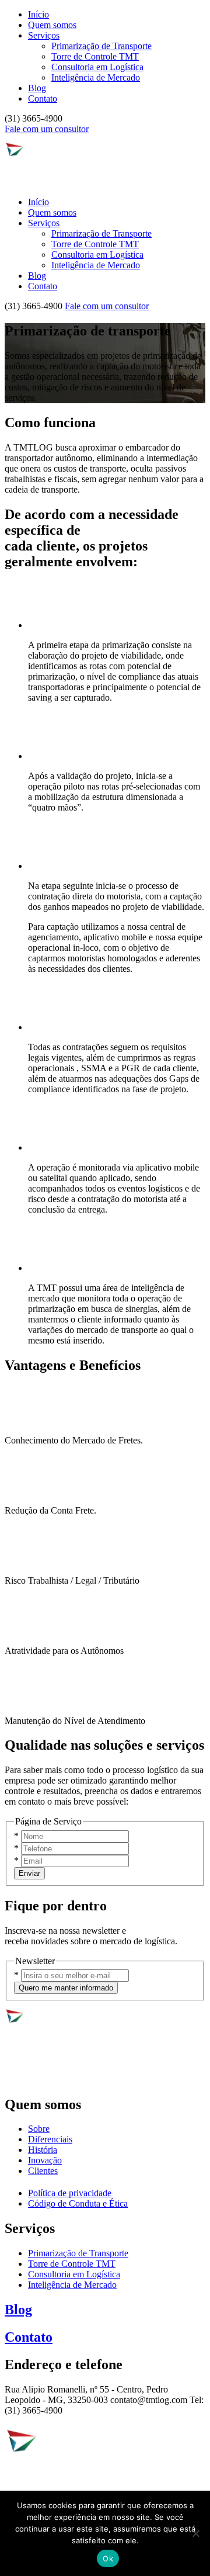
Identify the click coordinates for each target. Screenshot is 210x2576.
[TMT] (42, 182)
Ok (108, 2558)
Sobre (39, 2129)
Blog (37, 88)
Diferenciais (50, 2139)
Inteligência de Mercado (96, 77)
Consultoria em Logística (97, 67)
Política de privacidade (70, 2193)
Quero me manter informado (66, 1988)
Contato (43, 98)
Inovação (45, 2160)
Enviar (29, 1873)
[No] (195, 2533)
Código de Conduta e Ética (78, 2203)
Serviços (44, 35)
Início (38, 14)
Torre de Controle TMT (95, 56)
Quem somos (52, 25)
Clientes (43, 2171)
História (43, 2150)
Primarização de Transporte (101, 46)
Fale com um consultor (47, 129)
